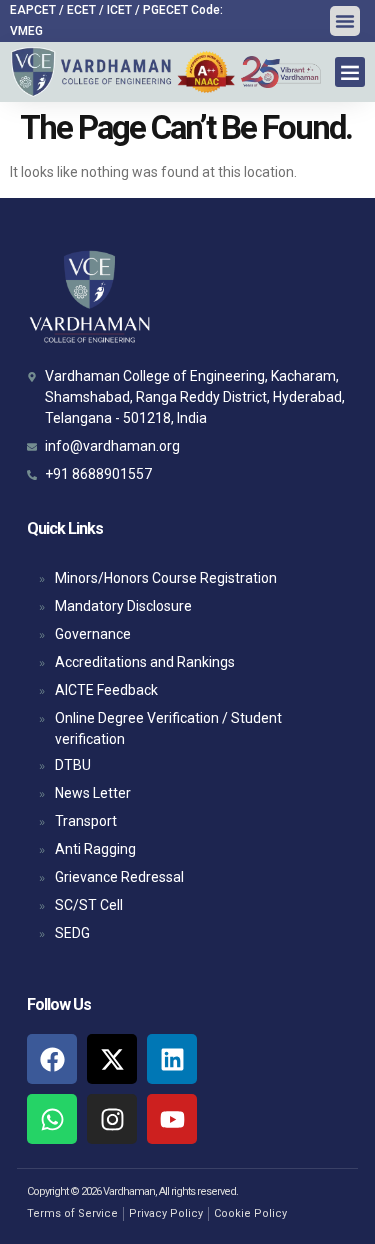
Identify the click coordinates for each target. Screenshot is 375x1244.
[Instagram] (112, 1119)
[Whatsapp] (52, 1119)
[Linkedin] (172, 1059)
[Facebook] (52, 1059)
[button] (345, 21)
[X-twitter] (112, 1059)
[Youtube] (172, 1119)
